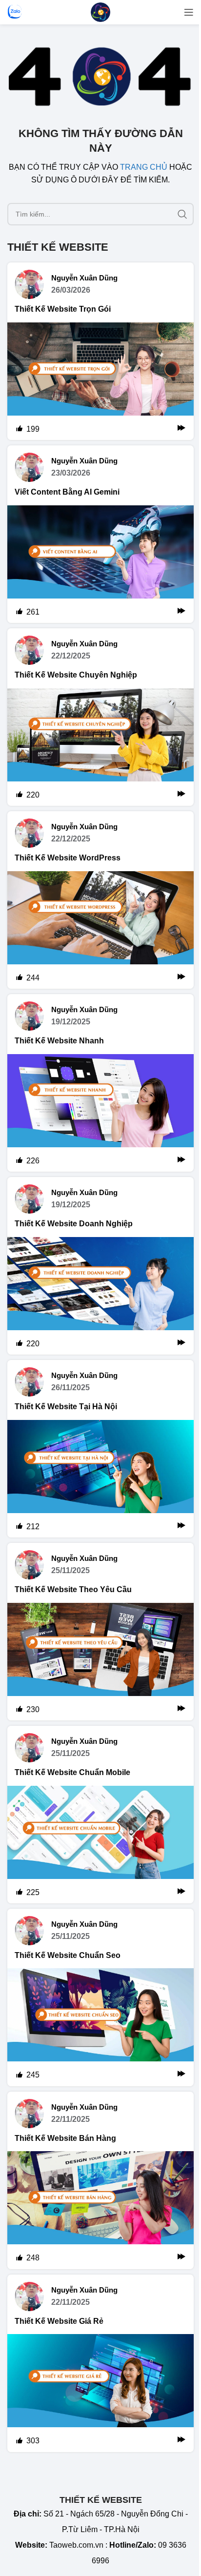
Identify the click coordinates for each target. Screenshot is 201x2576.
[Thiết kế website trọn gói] (100, 381)
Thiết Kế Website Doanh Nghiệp (74, 1224)
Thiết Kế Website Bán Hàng (65, 2138)
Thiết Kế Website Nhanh (59, 1041)
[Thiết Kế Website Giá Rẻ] (100, 2393)
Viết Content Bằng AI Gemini (67, 492)
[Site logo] (100, 11)
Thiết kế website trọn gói (63, 309)
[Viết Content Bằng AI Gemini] (100, 564)
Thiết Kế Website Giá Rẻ (59, 2321)
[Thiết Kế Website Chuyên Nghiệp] (100, 747)
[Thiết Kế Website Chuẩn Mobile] (100, 1845)
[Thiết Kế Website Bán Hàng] (100, 2210)
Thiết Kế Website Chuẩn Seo (68, 1955)
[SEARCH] (182, 214)
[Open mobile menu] (189, 12)
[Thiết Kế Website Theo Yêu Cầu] (100, 1662)
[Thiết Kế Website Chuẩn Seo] (100, 2027)
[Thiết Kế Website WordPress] (100, 930)
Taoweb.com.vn (76, 2545)
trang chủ (144, 167)
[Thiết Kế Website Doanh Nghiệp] (100, 1296)
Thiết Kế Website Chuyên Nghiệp (76, 675)
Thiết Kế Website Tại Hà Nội (66, 1407)
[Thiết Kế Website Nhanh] (100, 1113)
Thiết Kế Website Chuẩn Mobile (72, 1772)
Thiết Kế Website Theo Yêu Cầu (73, 1589)
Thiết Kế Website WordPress (68, 858)
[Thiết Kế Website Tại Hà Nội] (100, 1479)
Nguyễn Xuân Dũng (84, 278)
